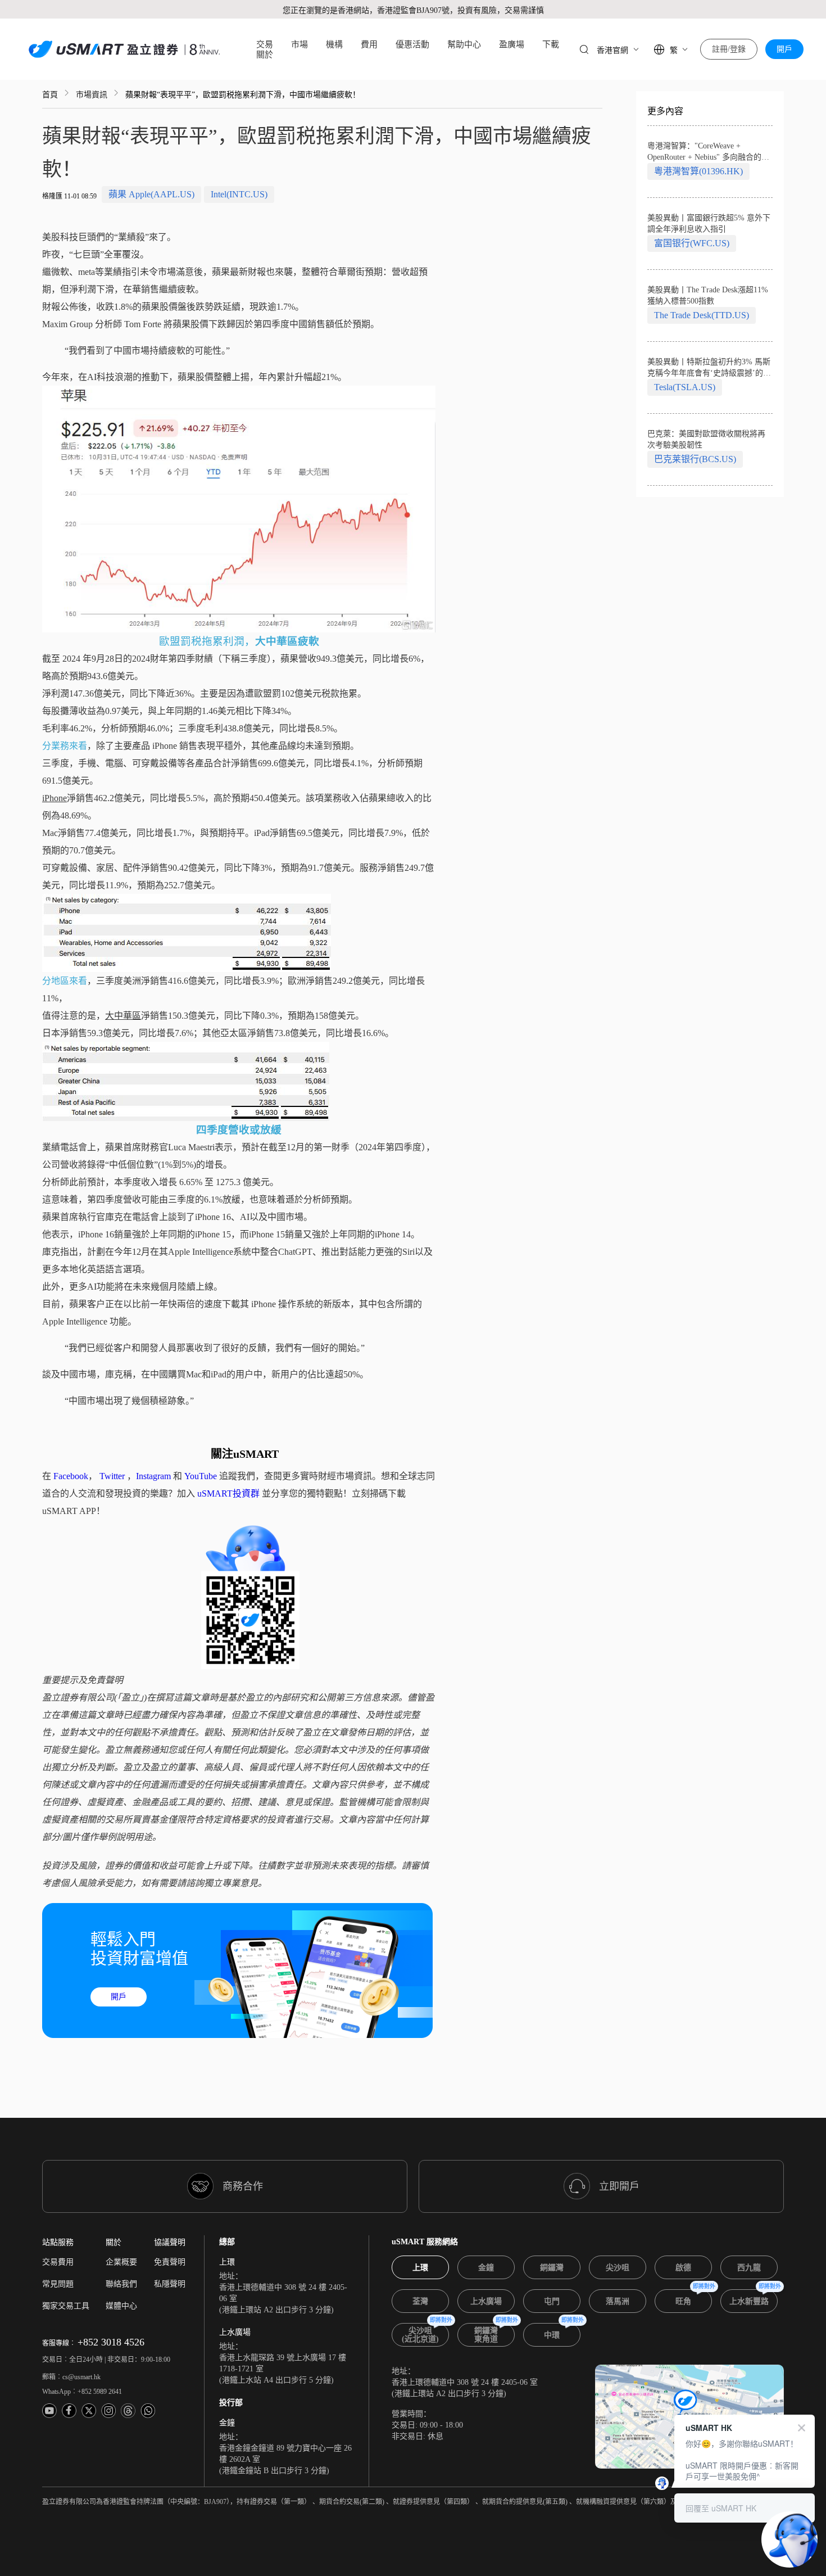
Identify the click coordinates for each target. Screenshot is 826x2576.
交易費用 (58, 2262)
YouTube (201, 1476)
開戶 (784, 49)
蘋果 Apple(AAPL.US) (151, 194)
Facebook (71, 1476)
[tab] (420, 2267)
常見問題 (58, 2284)
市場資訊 (92, 95)
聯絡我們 (121, 2284)
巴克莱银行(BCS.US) (695, 459)
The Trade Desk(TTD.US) (702, 315)
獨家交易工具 (66, 2306)
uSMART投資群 (228, 1493)
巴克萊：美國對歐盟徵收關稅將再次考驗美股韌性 (706, 439)
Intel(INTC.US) (239, 194)
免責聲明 (170, 2262)
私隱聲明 (170, 2284)
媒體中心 (121, 2306)
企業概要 (121, 2262)
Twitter (112, 1476)
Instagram (153, 1476)
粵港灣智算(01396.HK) (698, 171)
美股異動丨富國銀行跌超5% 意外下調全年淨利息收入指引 (709, 223)
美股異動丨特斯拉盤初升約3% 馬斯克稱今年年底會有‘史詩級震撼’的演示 (709, 368)
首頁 (50, 95)
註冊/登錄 (729, 49)
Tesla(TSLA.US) (685, 387)
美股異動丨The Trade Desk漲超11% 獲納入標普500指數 (708, 295)
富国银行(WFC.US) (692, 243)
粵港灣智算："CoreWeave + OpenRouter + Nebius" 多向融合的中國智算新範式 (708, 152)
